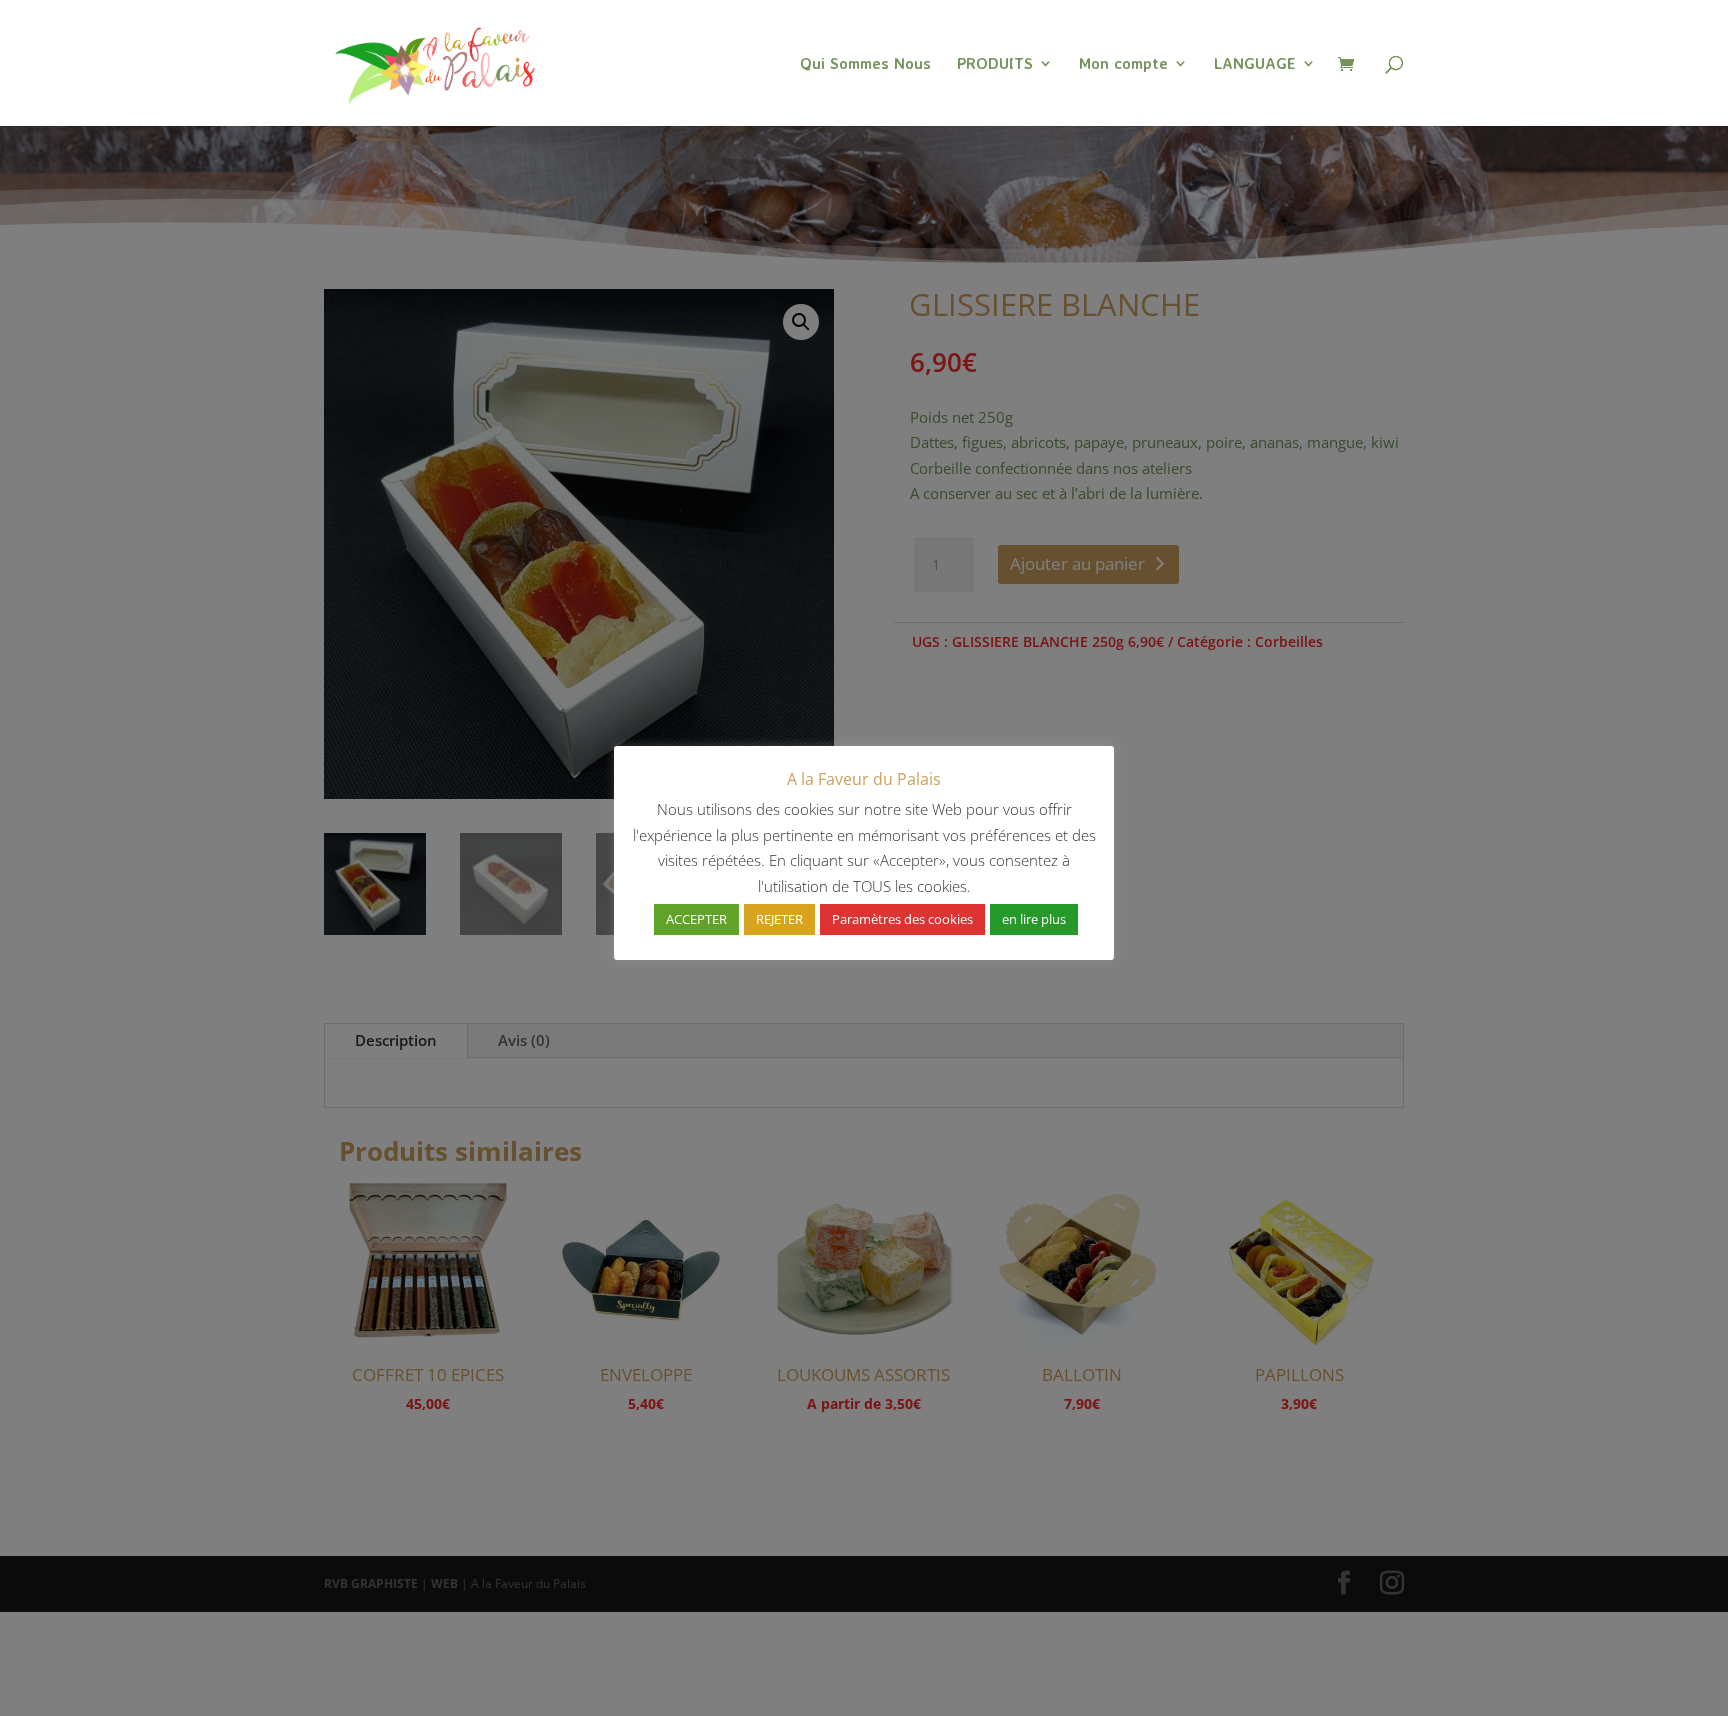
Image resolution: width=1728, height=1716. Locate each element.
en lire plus (1034, 919)
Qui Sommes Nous (865, 64)
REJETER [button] (779, 919)
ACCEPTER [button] (696, 919)
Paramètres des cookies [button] (902, 919)
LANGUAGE (1255, 64)
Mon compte (1123, 64)
